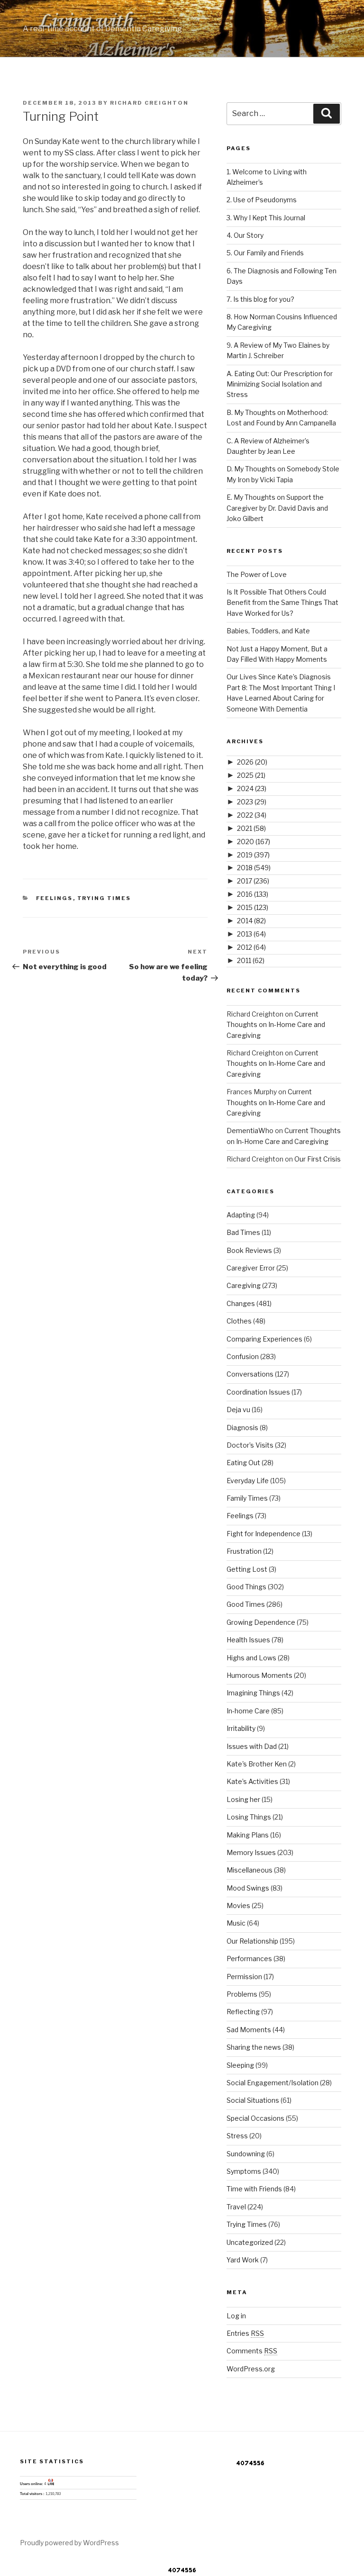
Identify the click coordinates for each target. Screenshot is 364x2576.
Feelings (55, 898)
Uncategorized (250, 2242)
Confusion (243, 1356)
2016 (253, 894)
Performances (249, 1959)
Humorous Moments (259, 1675)
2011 (251, 960)
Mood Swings (248, 1888)
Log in (236, 2316)
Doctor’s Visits (250, 1445)
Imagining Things (253, 1693)
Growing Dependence (261, 1622)
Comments (252, 2351)
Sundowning (246, 2154)
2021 (251, 828)
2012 (251, 947)
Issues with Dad (252, 1746)
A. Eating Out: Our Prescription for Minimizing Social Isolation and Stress (280, 384)
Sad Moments (249, 2030)
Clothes (239, 1321)
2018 (254, 868)
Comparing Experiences (264, 1339)
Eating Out (243, 1463)
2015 (253, 907)
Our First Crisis (318, 1159)
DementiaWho (250, 1130)
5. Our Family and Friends (265, 253)
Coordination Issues (258, 1392)
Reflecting (243, 2012)
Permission (244, 1977)
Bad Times (243, 1232)
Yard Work (243, 2260)
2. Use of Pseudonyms (262, 200)
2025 (251, 775)
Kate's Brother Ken (257, 1764)
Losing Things (249, 1817)
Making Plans (248, 1835)
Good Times (246, 1604)
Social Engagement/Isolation (273, 2083)
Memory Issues (251, 1852)
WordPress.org (251, 2369)
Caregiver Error (251, 1268)
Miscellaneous (250, 1870)
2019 (253, 855)
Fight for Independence (264, 1534)
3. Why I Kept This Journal (266, 218)
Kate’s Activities (252, 1781)
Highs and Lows (251, 1658)
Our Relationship (252, 1941)
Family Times (247, 1498)
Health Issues (248, 1640)
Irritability (241, 1728)
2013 (251, 934)
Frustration (244, 1551)
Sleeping (240, 2065)
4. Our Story (245, 235)
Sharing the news (254, 2047)
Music (236, 1923)
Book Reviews (249, 1250)
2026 (252, 762)
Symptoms (244, 2171)
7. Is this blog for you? (260, 299)
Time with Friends (254, 2189)
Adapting (241, 1215)
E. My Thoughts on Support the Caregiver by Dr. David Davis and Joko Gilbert (277, 508)
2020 (254, 842)
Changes (241, 1303)
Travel (236, 2207)
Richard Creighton (149, 103)
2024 (252, 788)
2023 (252, 802)
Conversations (250, 1374)
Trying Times (104, 898)
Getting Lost (247, 1569)
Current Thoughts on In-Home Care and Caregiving (276, 1025)
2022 (252, 815)
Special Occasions (255, 2118)
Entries (245, 2333)
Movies (238, 1905)
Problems (242, 1994)
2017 (253, 881)
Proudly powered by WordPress (69, 2543)
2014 (251, 921)
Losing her (243, 1799)
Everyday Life (248, 1481)
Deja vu (238, 1410)
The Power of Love (257, 574)
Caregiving (244, 1285)
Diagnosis (242, 1428)
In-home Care (248, 1711)
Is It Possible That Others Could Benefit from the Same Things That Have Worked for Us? (282, 603)
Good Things (246, 1587)
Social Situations (253, 2100)
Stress (237, 2136)
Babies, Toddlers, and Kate (268, 631)
